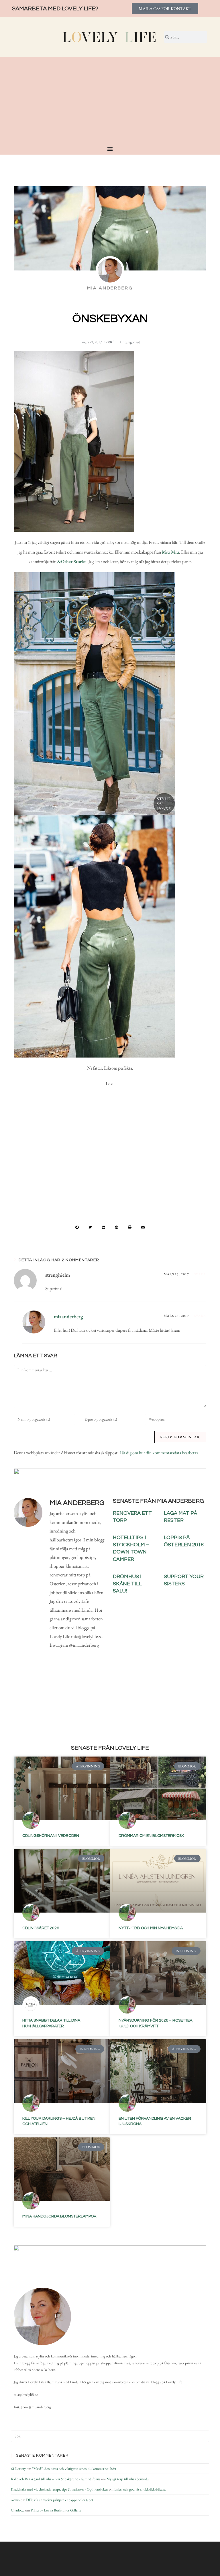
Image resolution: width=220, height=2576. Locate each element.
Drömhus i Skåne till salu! (127, 1584)
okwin (15, 2500)
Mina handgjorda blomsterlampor (59, 2216)
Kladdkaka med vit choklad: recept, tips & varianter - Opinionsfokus (59, 2489)
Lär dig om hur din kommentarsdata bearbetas (159, 1453)
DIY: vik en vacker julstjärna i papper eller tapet (60, 2500)
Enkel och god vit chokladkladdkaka (140, 2489)
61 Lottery (18, 2469)
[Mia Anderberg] (42, 2316)
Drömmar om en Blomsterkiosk (151, 1836)
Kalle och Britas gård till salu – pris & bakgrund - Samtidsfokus (56, 2479)
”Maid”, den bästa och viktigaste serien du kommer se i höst (74, 2469)
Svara (200, 1274)
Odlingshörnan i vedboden (51, 1836)
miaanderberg (68, 1316)
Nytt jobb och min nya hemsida (151, 1928)
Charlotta (18, 2510)
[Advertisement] (110, 103)
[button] (77, 1227)
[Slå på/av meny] (110, 149)
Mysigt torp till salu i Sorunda (128, 2479)
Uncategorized (130, 342)
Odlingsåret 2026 (41, 1928)
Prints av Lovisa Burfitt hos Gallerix (56, 2510)
